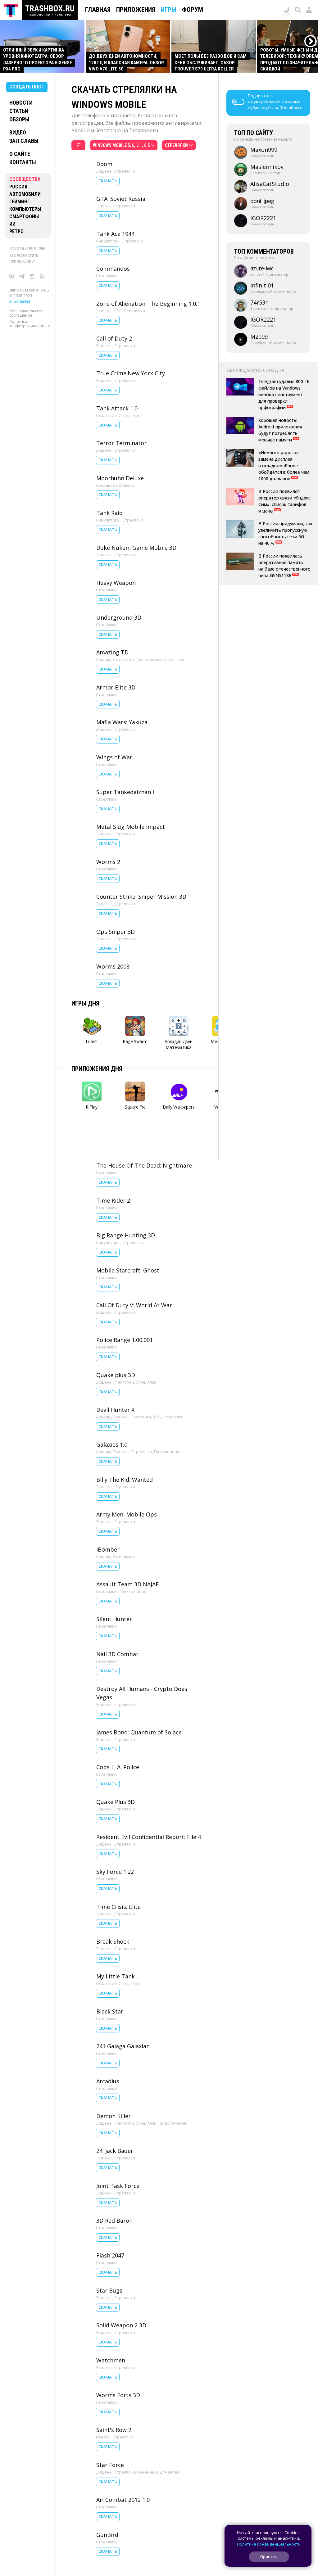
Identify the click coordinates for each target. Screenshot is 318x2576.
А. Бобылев (20, 301)
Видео (18, 132)
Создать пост (27, 87)
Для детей (170, 2472)
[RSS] (42, 276)
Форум (193, 10)
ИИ (12, 224)
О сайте (20, 154)
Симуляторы (108, 241)
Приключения (168, 1452)
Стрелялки (125, 171)
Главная (98, 10)
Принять (269, 2557)
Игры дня (85, 1003)
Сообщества (25, 179)
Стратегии (106, 415)
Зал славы (24, 141)
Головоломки (149, 659)
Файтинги (124, 1382)
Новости (21, 103)
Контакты (23, 162)
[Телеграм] (22, 276)
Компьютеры (25, 209)
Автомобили (25, 194)
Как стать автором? (27, 248)
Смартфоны (24, 217)
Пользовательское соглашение (26, 313)
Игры (169, 10)
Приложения (136, 10)
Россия (18, 187)
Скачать (108, 181)
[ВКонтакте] (12, 276)
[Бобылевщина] (32, 276)
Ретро (16, 231)
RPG (118, 311)
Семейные (147, 2472)
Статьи (19, 111)
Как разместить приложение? (24, 259)
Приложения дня (97, 1069)
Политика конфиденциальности (30, 324)
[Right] (311, 41)
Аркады (104, 485)
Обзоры (19, 119)
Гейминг (20, 202)
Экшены (104, 171)
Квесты (103, 2437)
